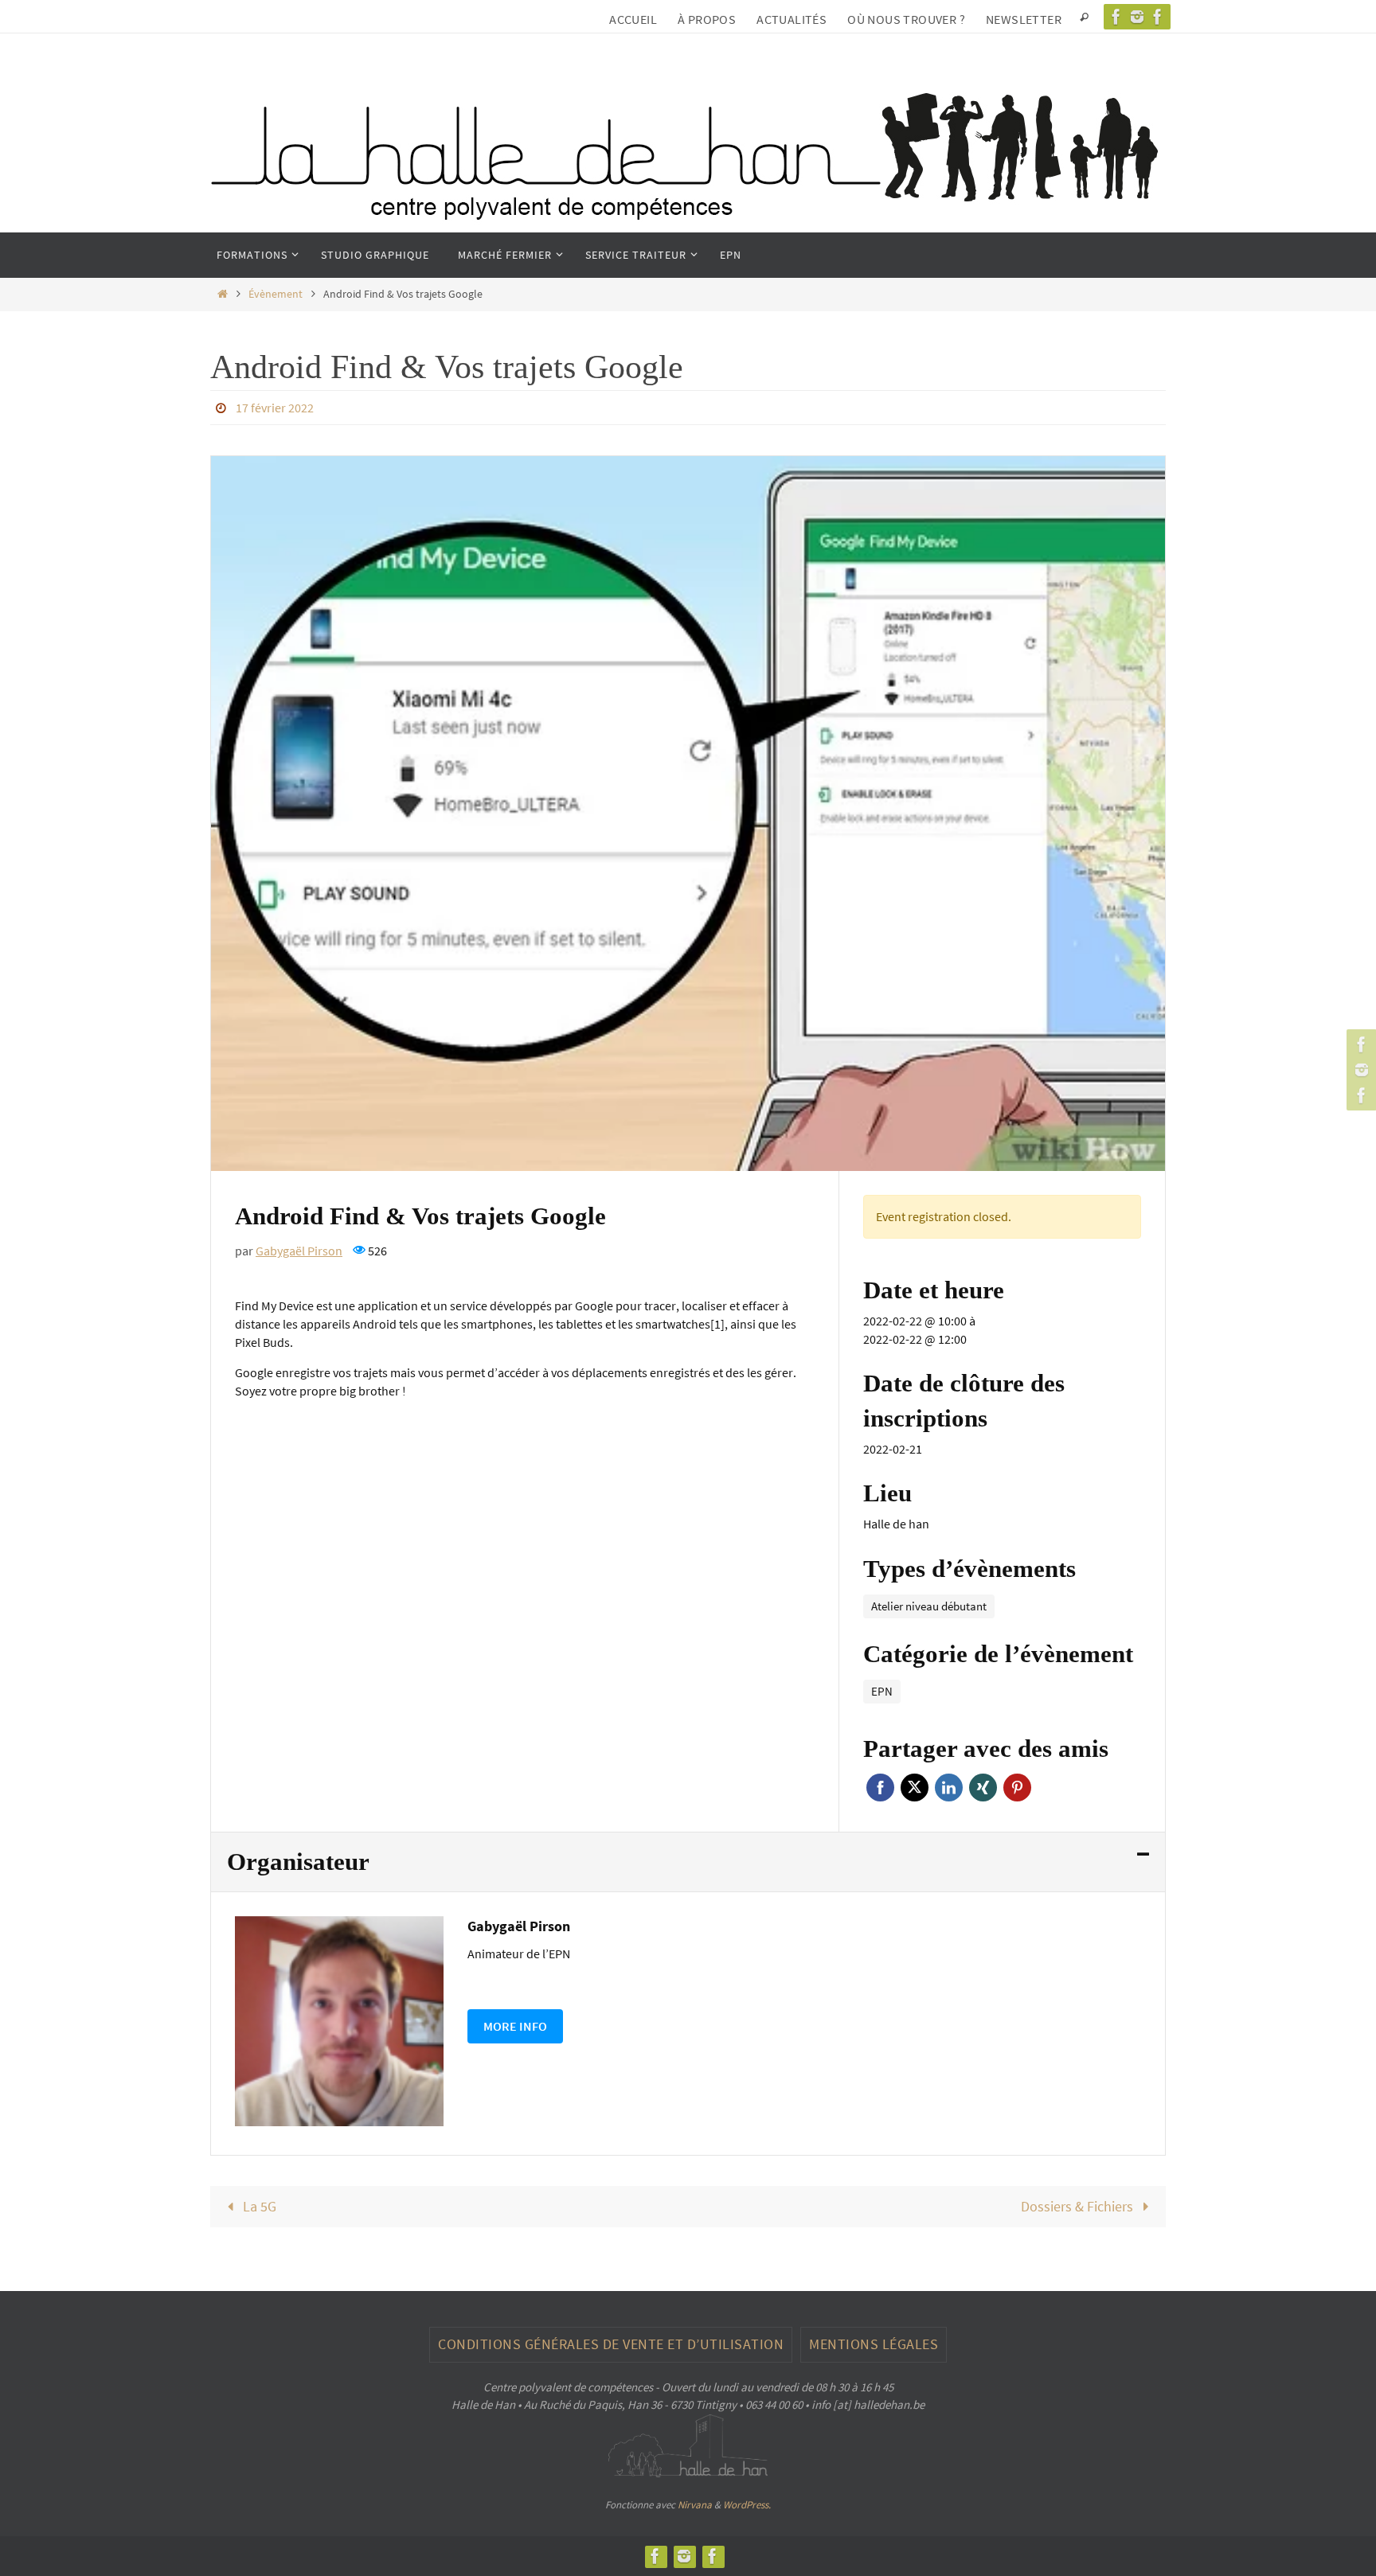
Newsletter (1024, 19)
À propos (707, 19)
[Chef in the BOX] (1158, 17)
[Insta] (1137, 17)
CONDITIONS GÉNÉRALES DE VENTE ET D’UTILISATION (611, 2344)
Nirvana (695, 2505)
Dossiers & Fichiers (1079, 2206)
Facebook (880, 1788)
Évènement (276, 294)
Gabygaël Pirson (299, 1251)
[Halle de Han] (1116, 17)
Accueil (633, 19)
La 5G (258, 2206)
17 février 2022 (275, 408)
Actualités (792, 19)
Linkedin (949, 1788)
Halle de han (896, 1524)
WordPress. (747, 2505)
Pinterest (1017, 1788)
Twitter (915, 1788)
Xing (983, 1788)
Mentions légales (874, 2344)
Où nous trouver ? (906, 19)
